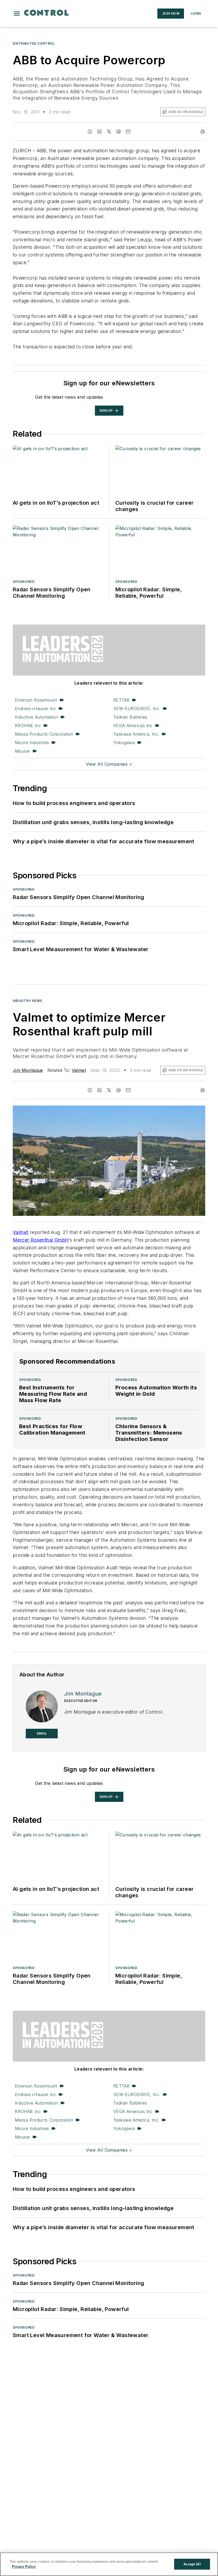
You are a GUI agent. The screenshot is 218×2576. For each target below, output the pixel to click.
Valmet (79, 1070)
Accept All (192, 2564)
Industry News (28, 1001)
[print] (203, 132)
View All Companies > (109, 764)
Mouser (22, 751)
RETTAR (121, 700)
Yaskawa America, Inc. (136, 734)
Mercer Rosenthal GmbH (41, 1240)
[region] (109, 2564)
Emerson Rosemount (36, 700)
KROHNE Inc (28, 726)
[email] (128, 132)
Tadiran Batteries (130, 717)
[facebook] (90, 132)
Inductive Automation (36, 717)
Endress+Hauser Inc (35, 709)
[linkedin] (99, 132)
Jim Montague (28, 1070)
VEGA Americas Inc (133, 726)
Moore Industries (32, 743)
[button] (17, 14)
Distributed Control (34, 43)
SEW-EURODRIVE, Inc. (137, 709)
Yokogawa (124, 743)
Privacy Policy (24, 2567)
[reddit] (119, 132)
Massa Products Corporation (44, 734)
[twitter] (109, 132)
